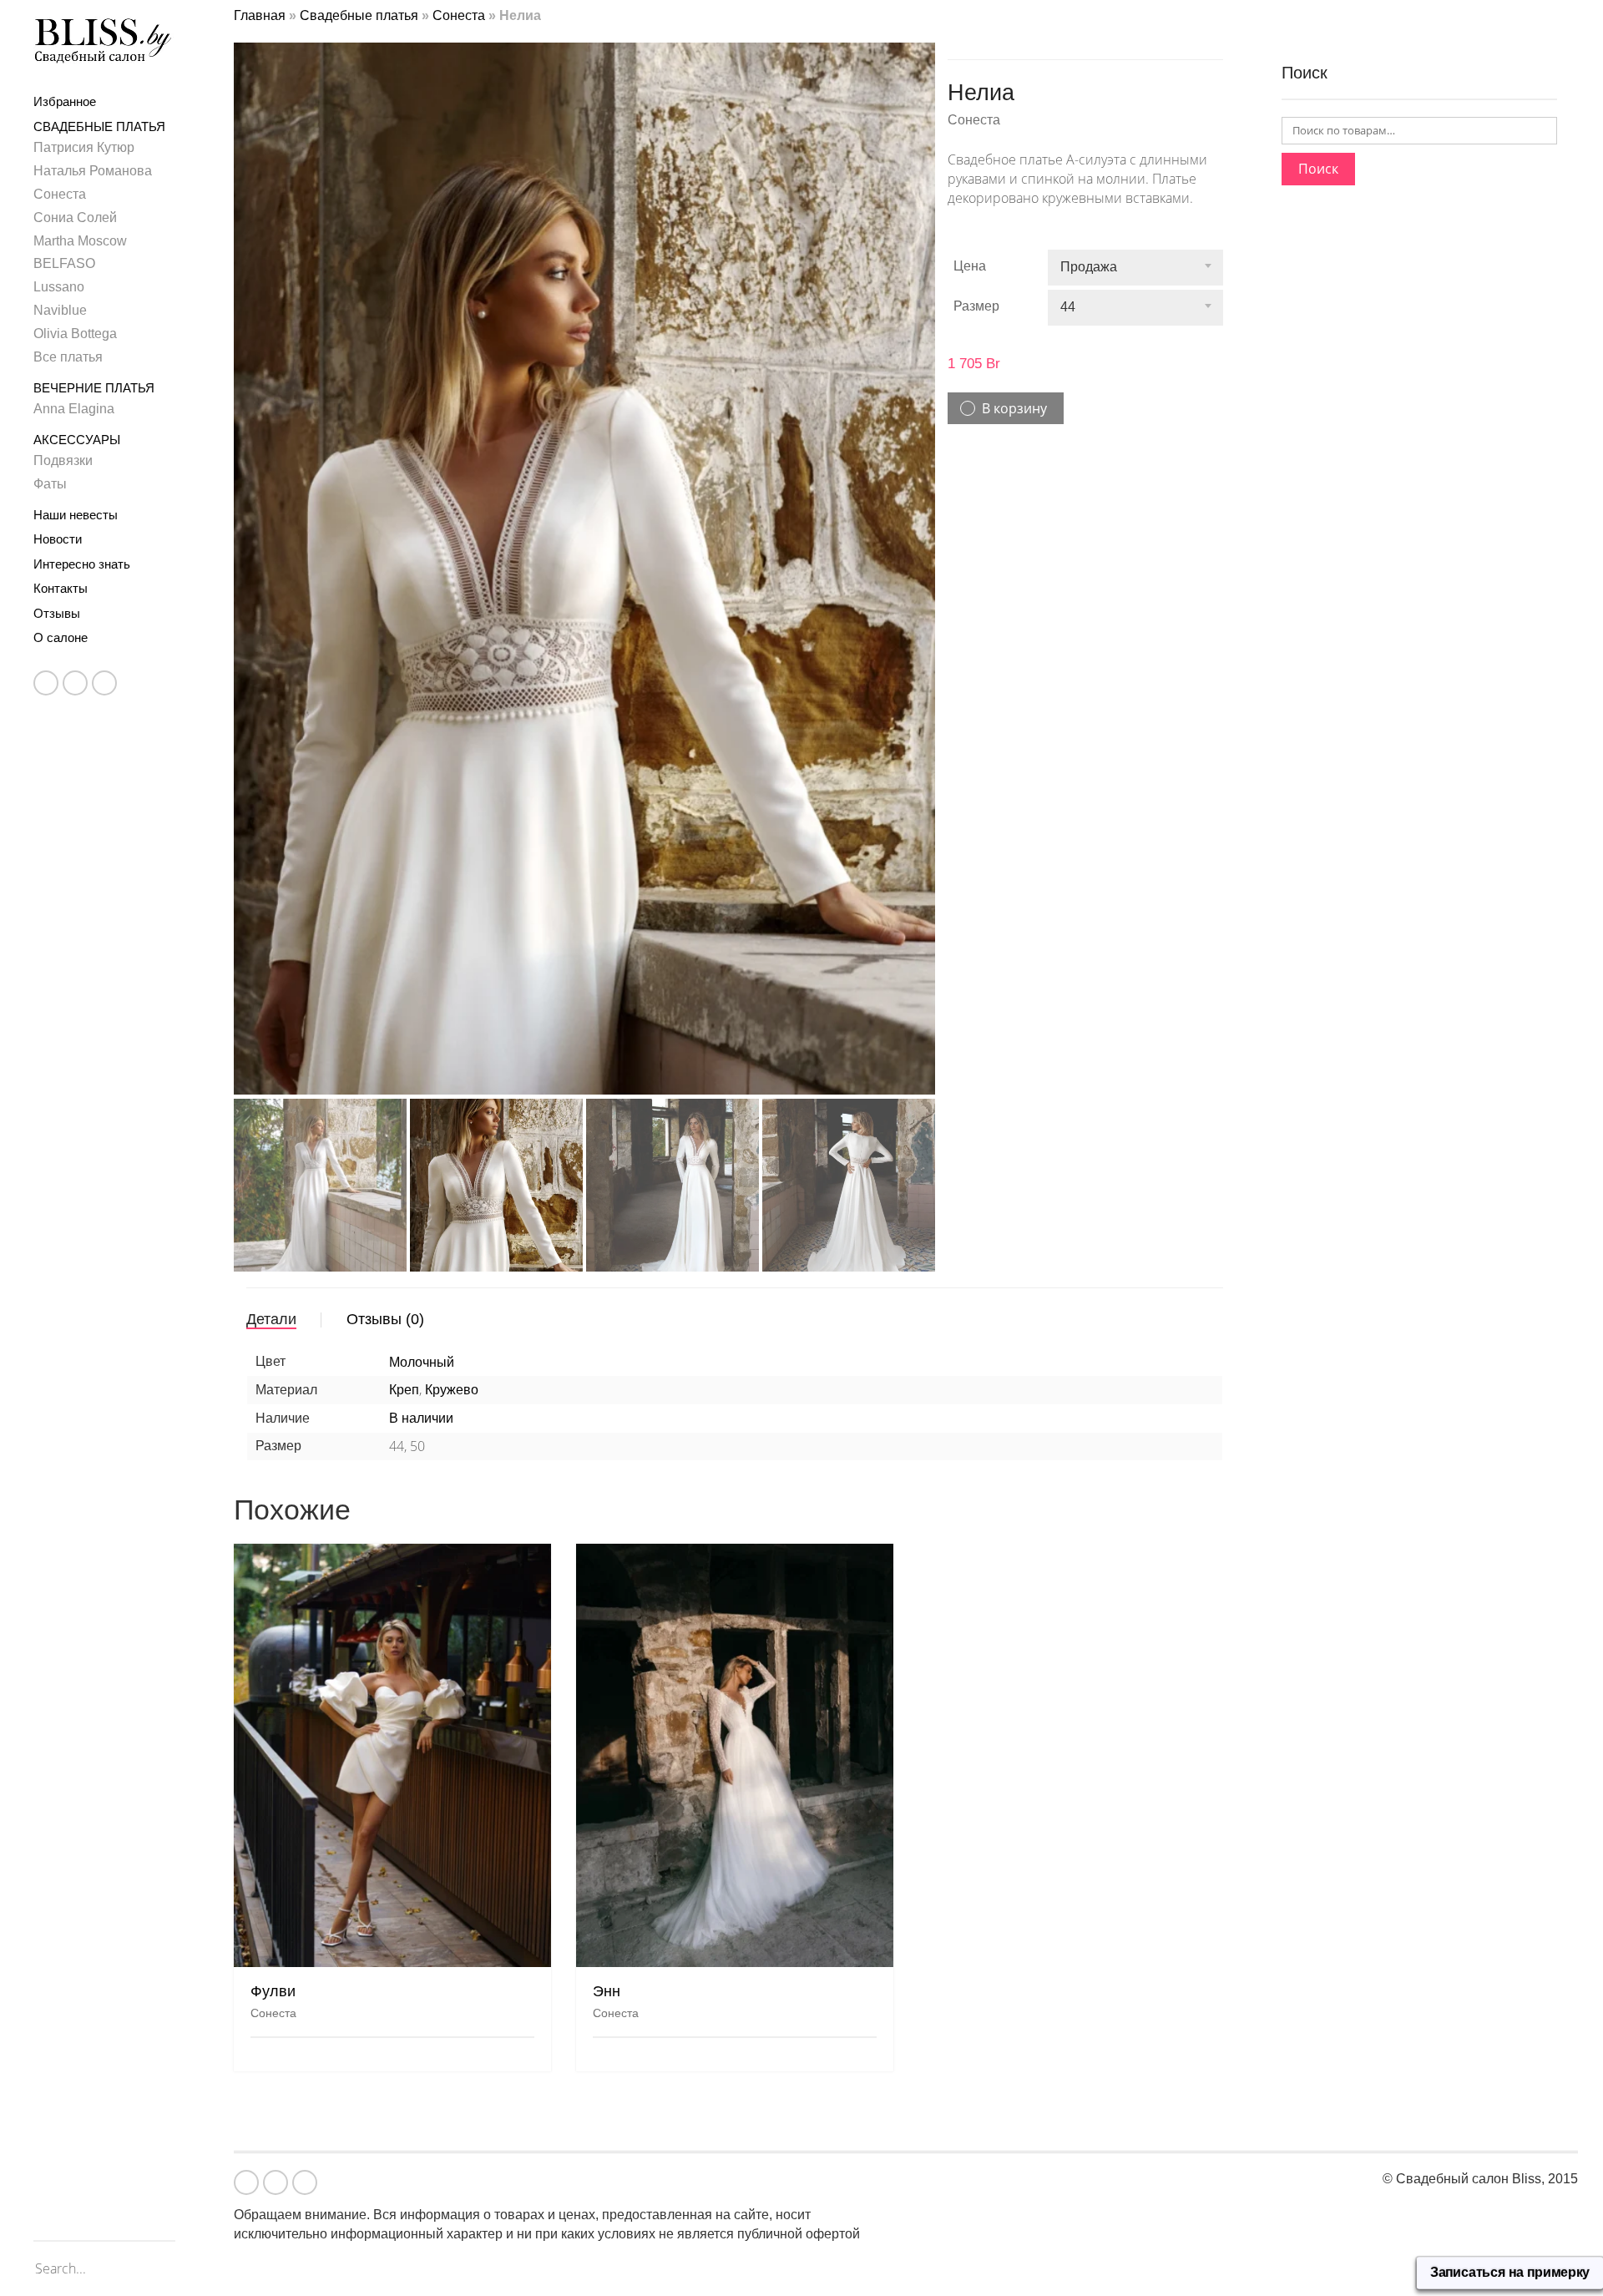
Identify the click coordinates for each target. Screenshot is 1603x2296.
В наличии (421, 1392)
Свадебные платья (359, 15)
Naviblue (60, 310)
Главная (260, 15)
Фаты (50, 484)
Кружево (452, 1364)
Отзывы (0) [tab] (385, 1293)
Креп (404, 1364)
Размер (976, 306)
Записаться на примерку (1510, 2273)
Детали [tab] (271, 1293)
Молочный (422, 1335)
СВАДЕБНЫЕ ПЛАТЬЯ (99, 126)
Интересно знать (82, 564)
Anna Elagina (74, 409)
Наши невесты (76, 515)
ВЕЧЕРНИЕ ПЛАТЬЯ (94, 388)
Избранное (65, 101)
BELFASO (64, 263)
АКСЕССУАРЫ (77, 440)
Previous (243, 535)
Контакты (61, 588)
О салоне (61, 637)
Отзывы (57, 613)
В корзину (1014, 408)
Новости (58, 539)
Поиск (1318, 169)
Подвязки (63, 460)
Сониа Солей (75, 217)
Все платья (68, 357)
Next (926, 535)
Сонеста (60, 194)
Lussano (59, 287)
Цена (970, 266)
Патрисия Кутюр (84, 147)
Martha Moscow (80, 241)
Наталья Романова (93, 171)
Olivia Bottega (75, 334)
